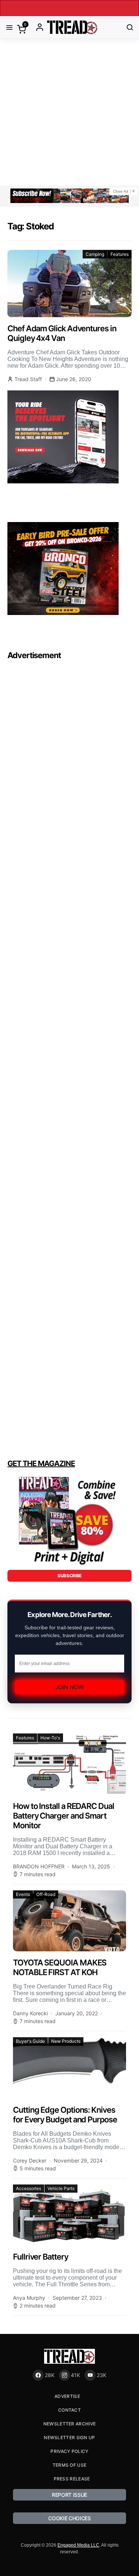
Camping (95, 254)
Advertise (67, 2396)
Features (120, 254)
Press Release (72, 2479)
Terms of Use (70, 2465)
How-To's (50, 1738)
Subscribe (69, 1576)
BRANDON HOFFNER (39, 1866)
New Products (66, 2041)
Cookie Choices (69, 2518)
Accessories (29, 2188)
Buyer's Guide (30, 2041)
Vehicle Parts (61, 2188)
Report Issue (69, 2495)
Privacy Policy (69, 2451)
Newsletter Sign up (69, 2437)
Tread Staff (28, 379)
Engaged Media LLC (78, 2545)
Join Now (70, 1687)
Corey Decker (30, 2160)
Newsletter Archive (69, 2424)
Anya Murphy (29, 2298)
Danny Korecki (30, 2013)
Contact (69, 2410)
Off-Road (46, 1894)
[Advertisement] (69, 112)
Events (23, 1894)
